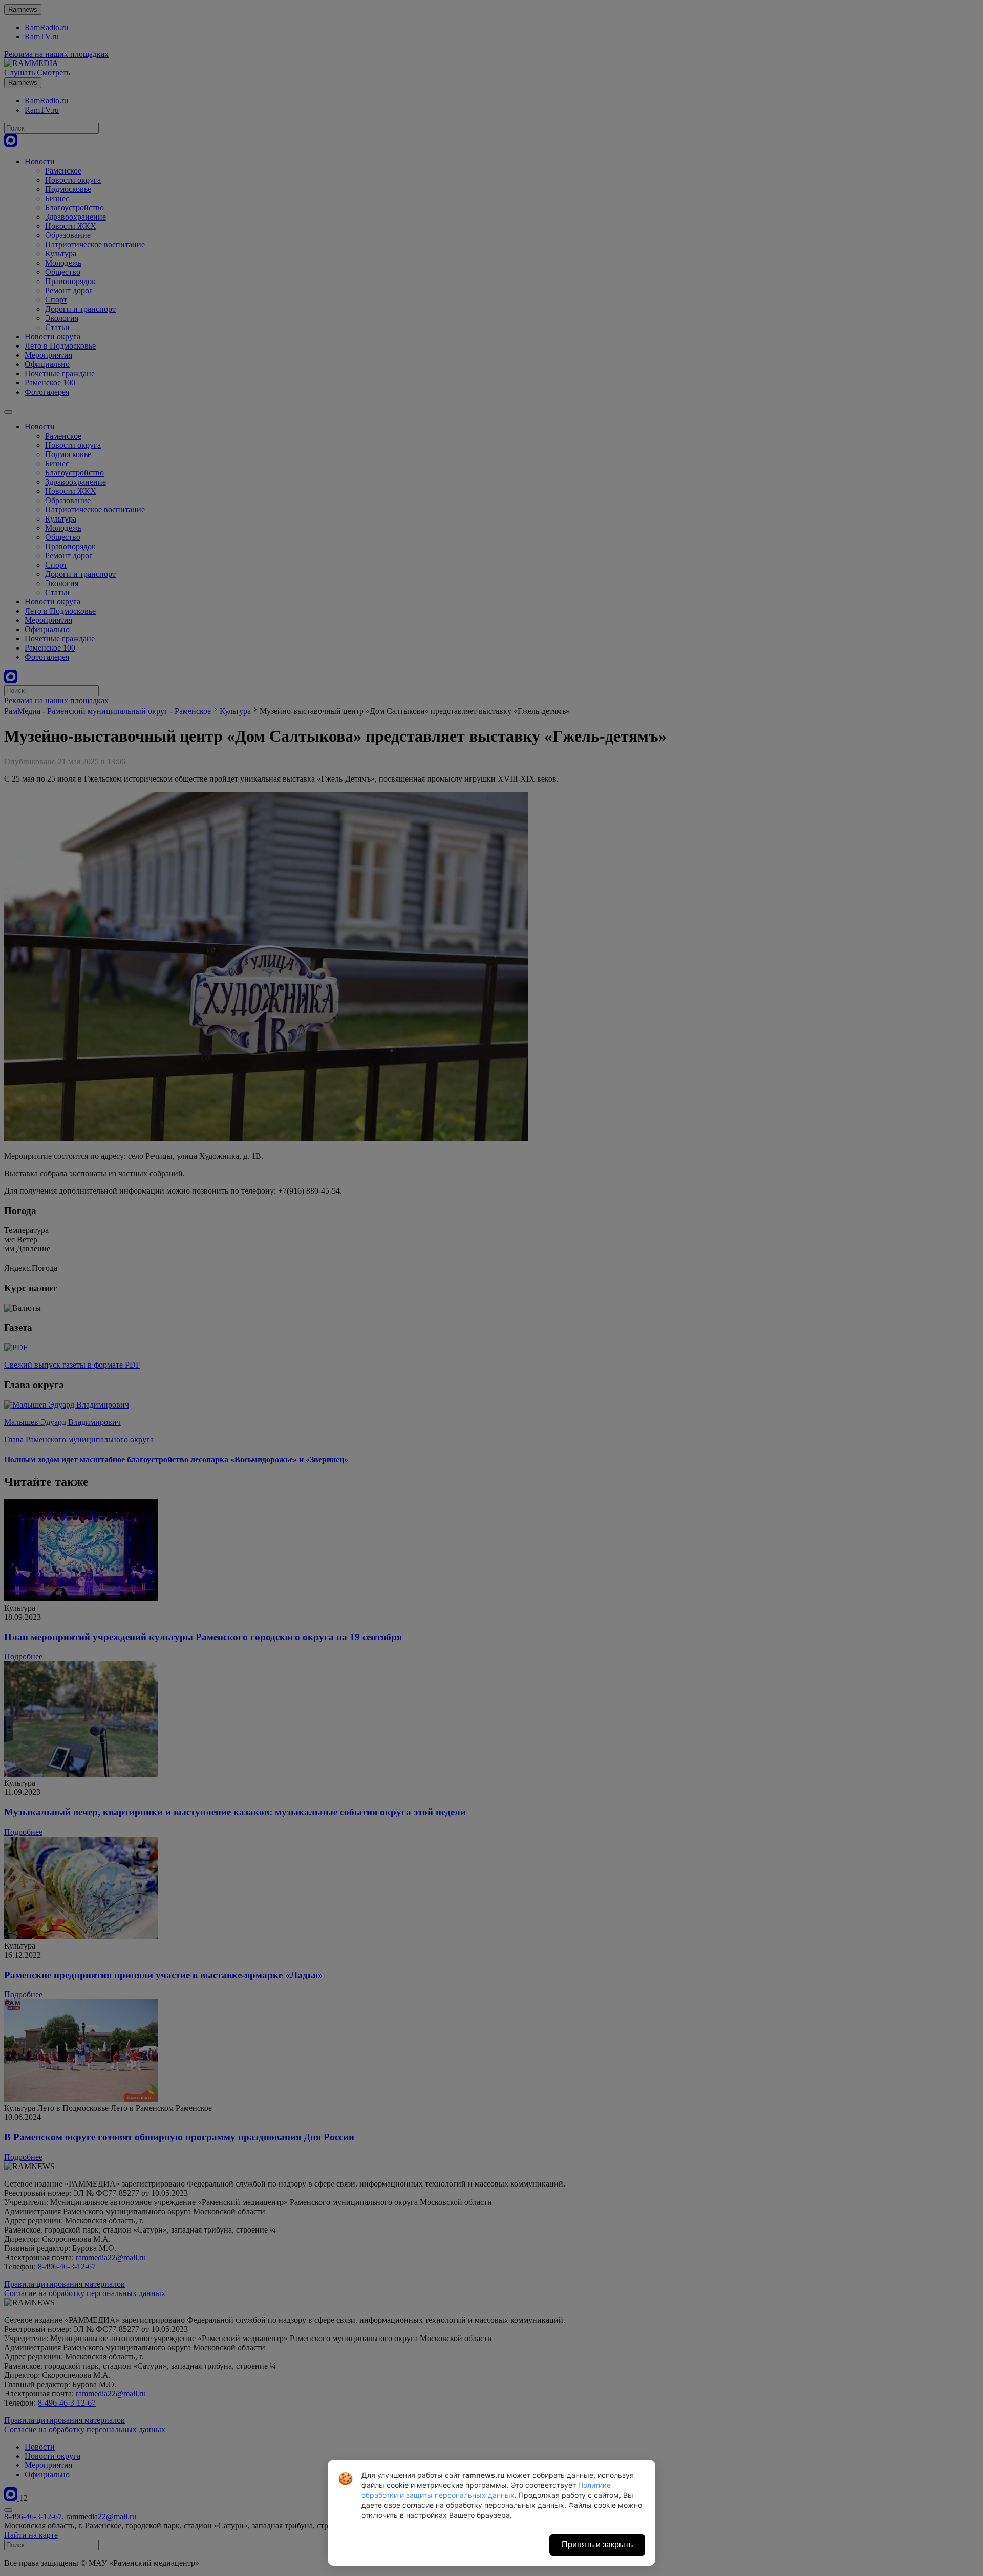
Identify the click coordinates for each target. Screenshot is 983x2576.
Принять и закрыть (597, 2545)
